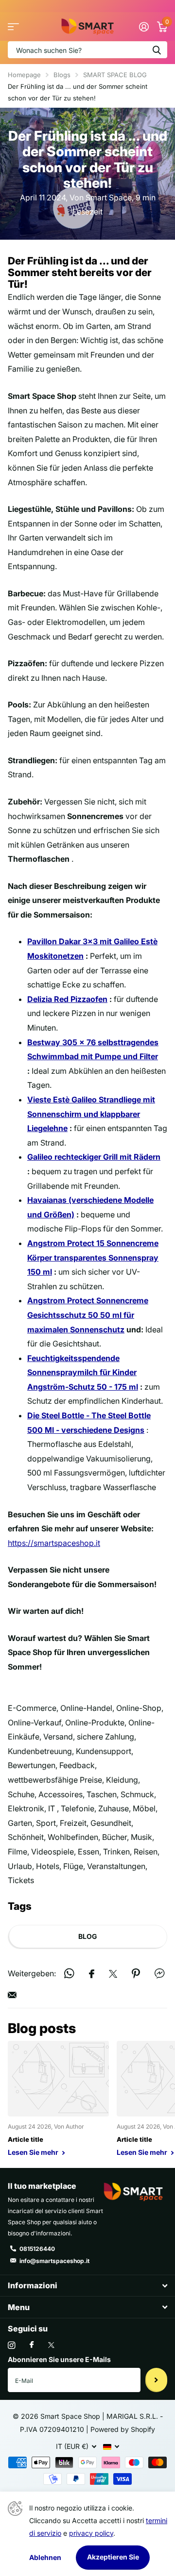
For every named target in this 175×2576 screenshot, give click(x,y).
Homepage (24, 75)
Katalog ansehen (13, 27)
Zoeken (157, 50)
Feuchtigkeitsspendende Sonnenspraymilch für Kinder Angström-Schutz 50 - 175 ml (83, 1372)
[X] (51, 2345)
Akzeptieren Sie (113, 2557)
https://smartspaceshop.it (54, 1543)
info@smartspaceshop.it (54, 2261)
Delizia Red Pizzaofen (67, 999)
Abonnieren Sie (156, 2380)
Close (87, 2286)
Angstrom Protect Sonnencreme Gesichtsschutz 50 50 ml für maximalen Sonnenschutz (88, 1315)
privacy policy (91, 2533)
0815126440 (37, 2249)
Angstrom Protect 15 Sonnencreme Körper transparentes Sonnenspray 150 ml (93, 1257)
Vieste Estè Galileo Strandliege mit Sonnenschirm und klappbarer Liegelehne (91, 1114)
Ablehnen (45, 2557)
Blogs (62, 75)
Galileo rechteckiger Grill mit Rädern (94, 1157)
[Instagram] (11, 2345)
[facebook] (32, 2345)
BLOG (88, 1936)
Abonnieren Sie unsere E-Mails (59, 2359)
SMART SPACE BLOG (115, 75)
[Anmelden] (144, 27)
